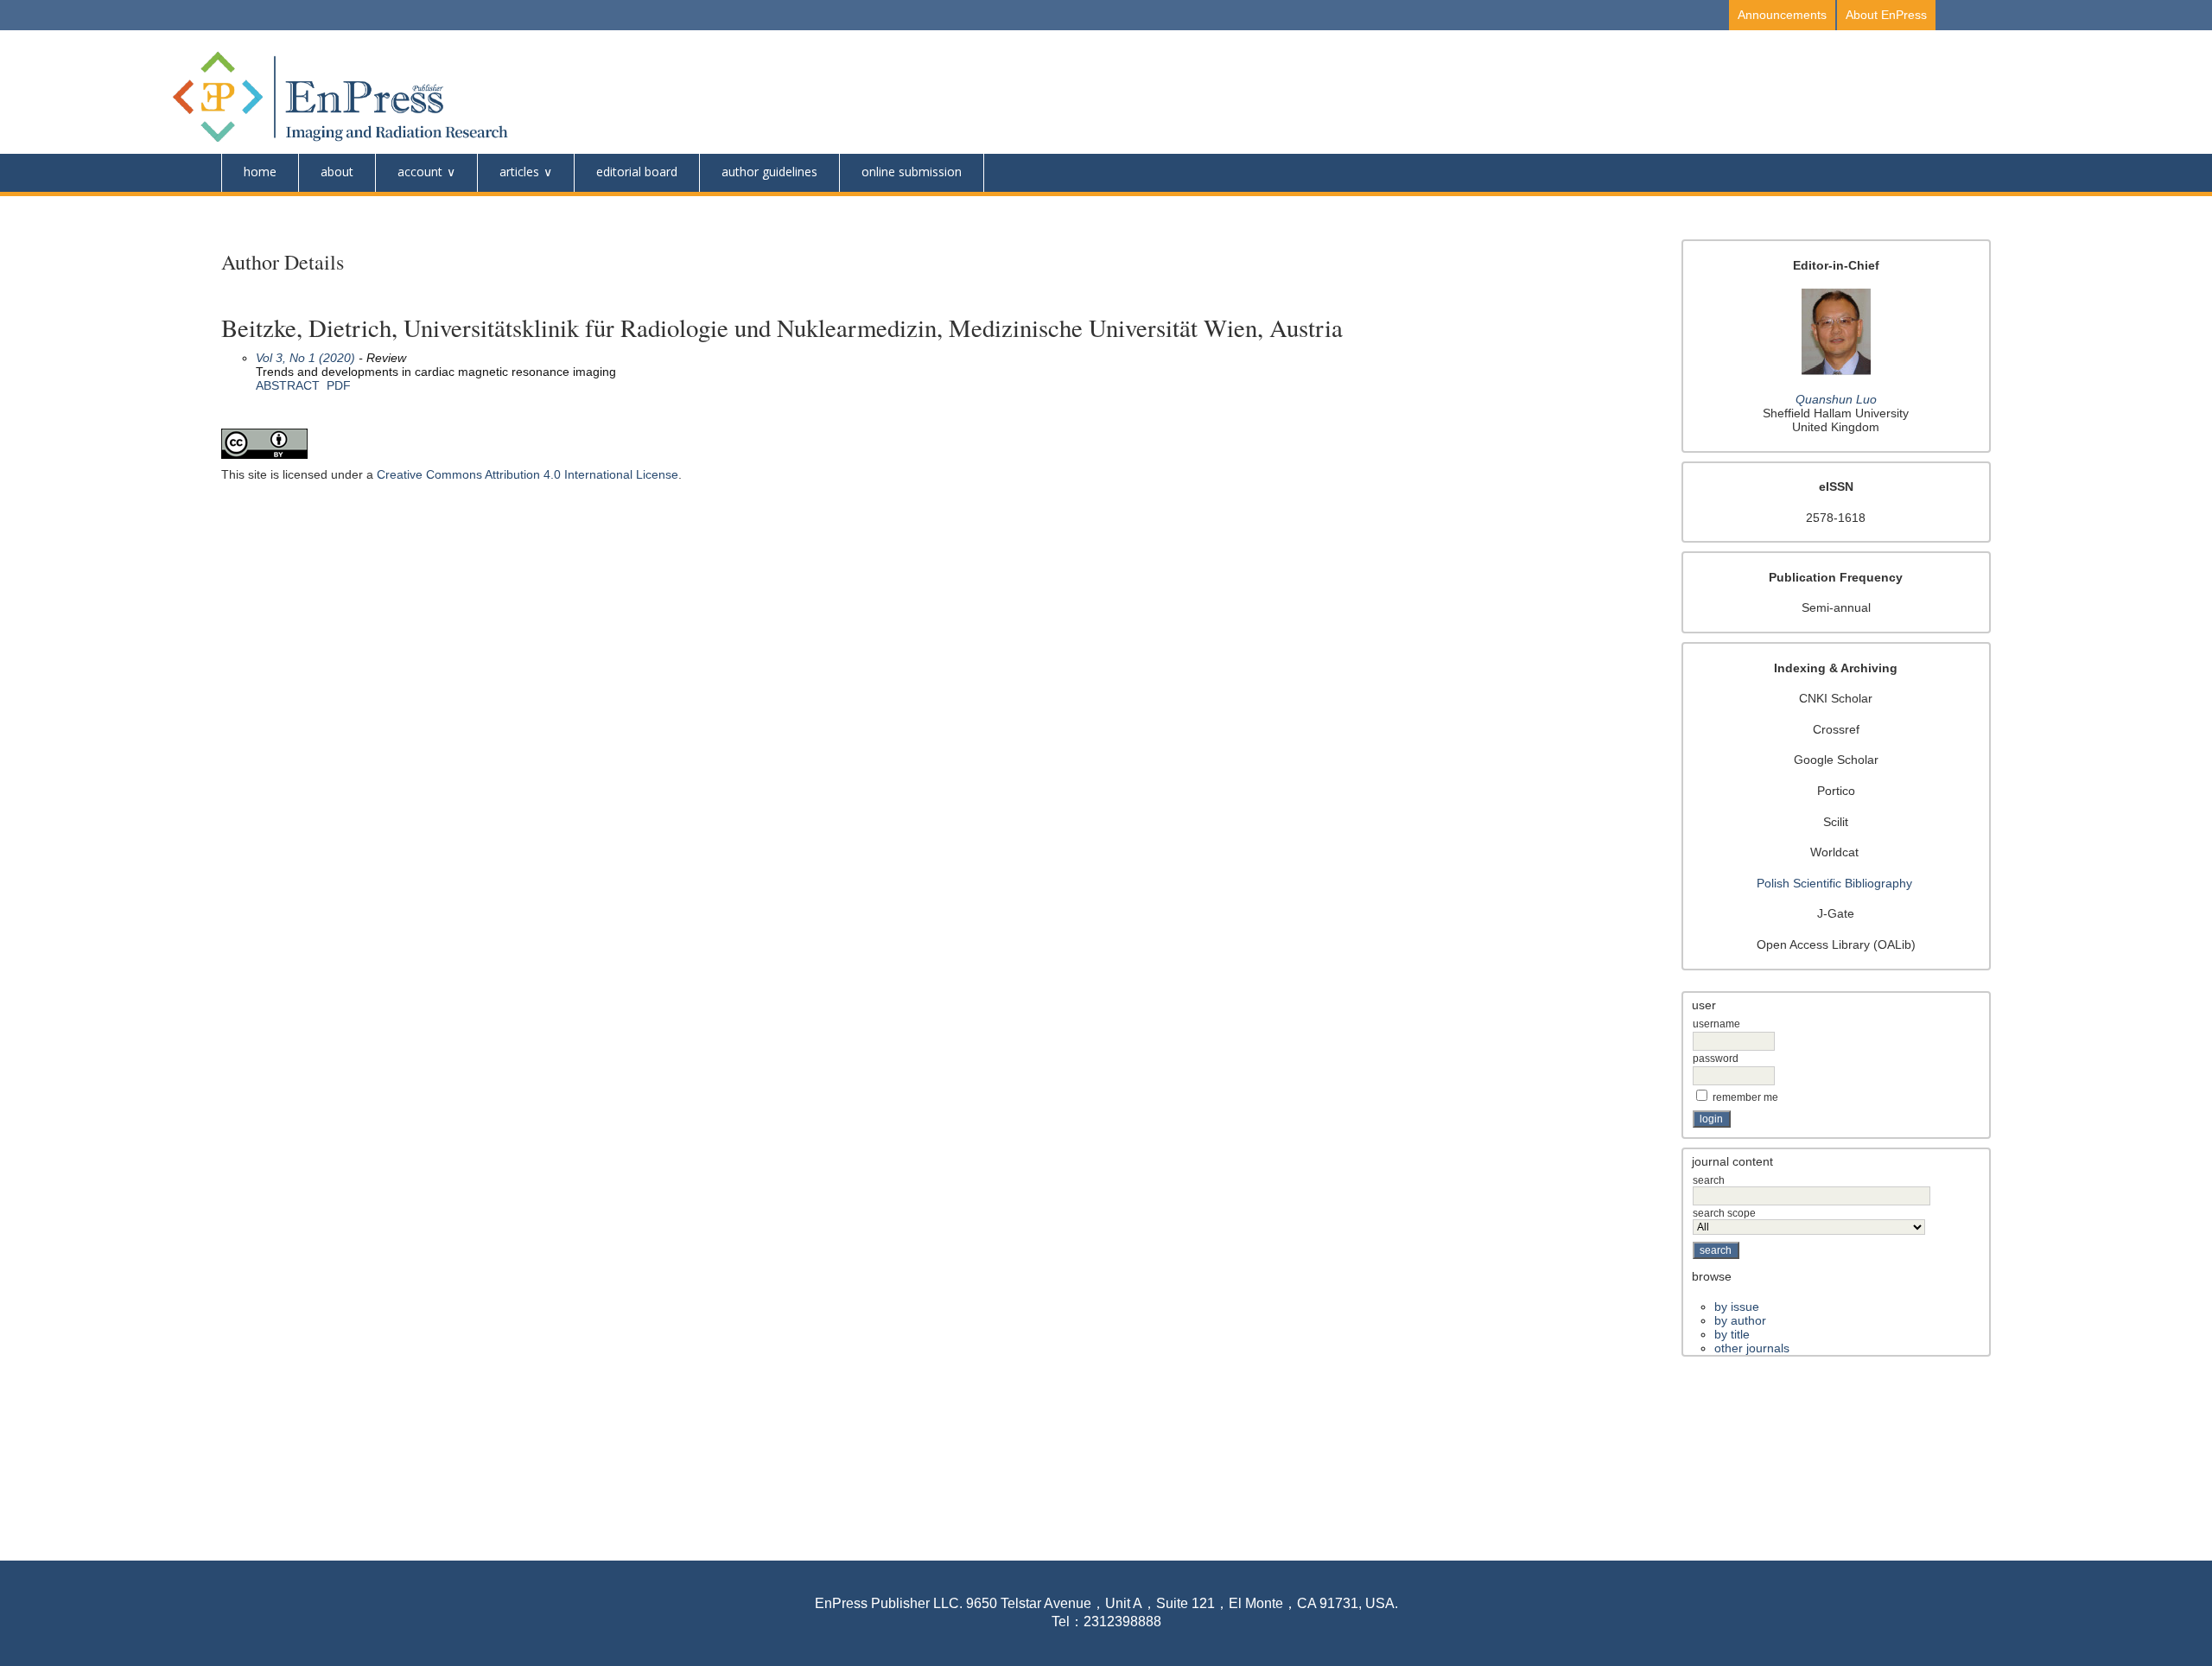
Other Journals (1752, 1348)
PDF (339, 385)
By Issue (1737, 1307)
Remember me (1745, 1097)
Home (260, 172)
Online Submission (912, 172)
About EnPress (1886, 15)
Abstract (288, 385)
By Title (1732, 1334)
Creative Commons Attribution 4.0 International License (528, 474)
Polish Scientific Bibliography (1834, 883)
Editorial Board (637, 172)
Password (1716, 1059)
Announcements (1782, 15)
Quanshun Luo (1836, 399)
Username (1716, 1024)
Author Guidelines (769, 172)
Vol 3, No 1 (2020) (305, 358)
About (337, 172)
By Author (1740, 1320)
